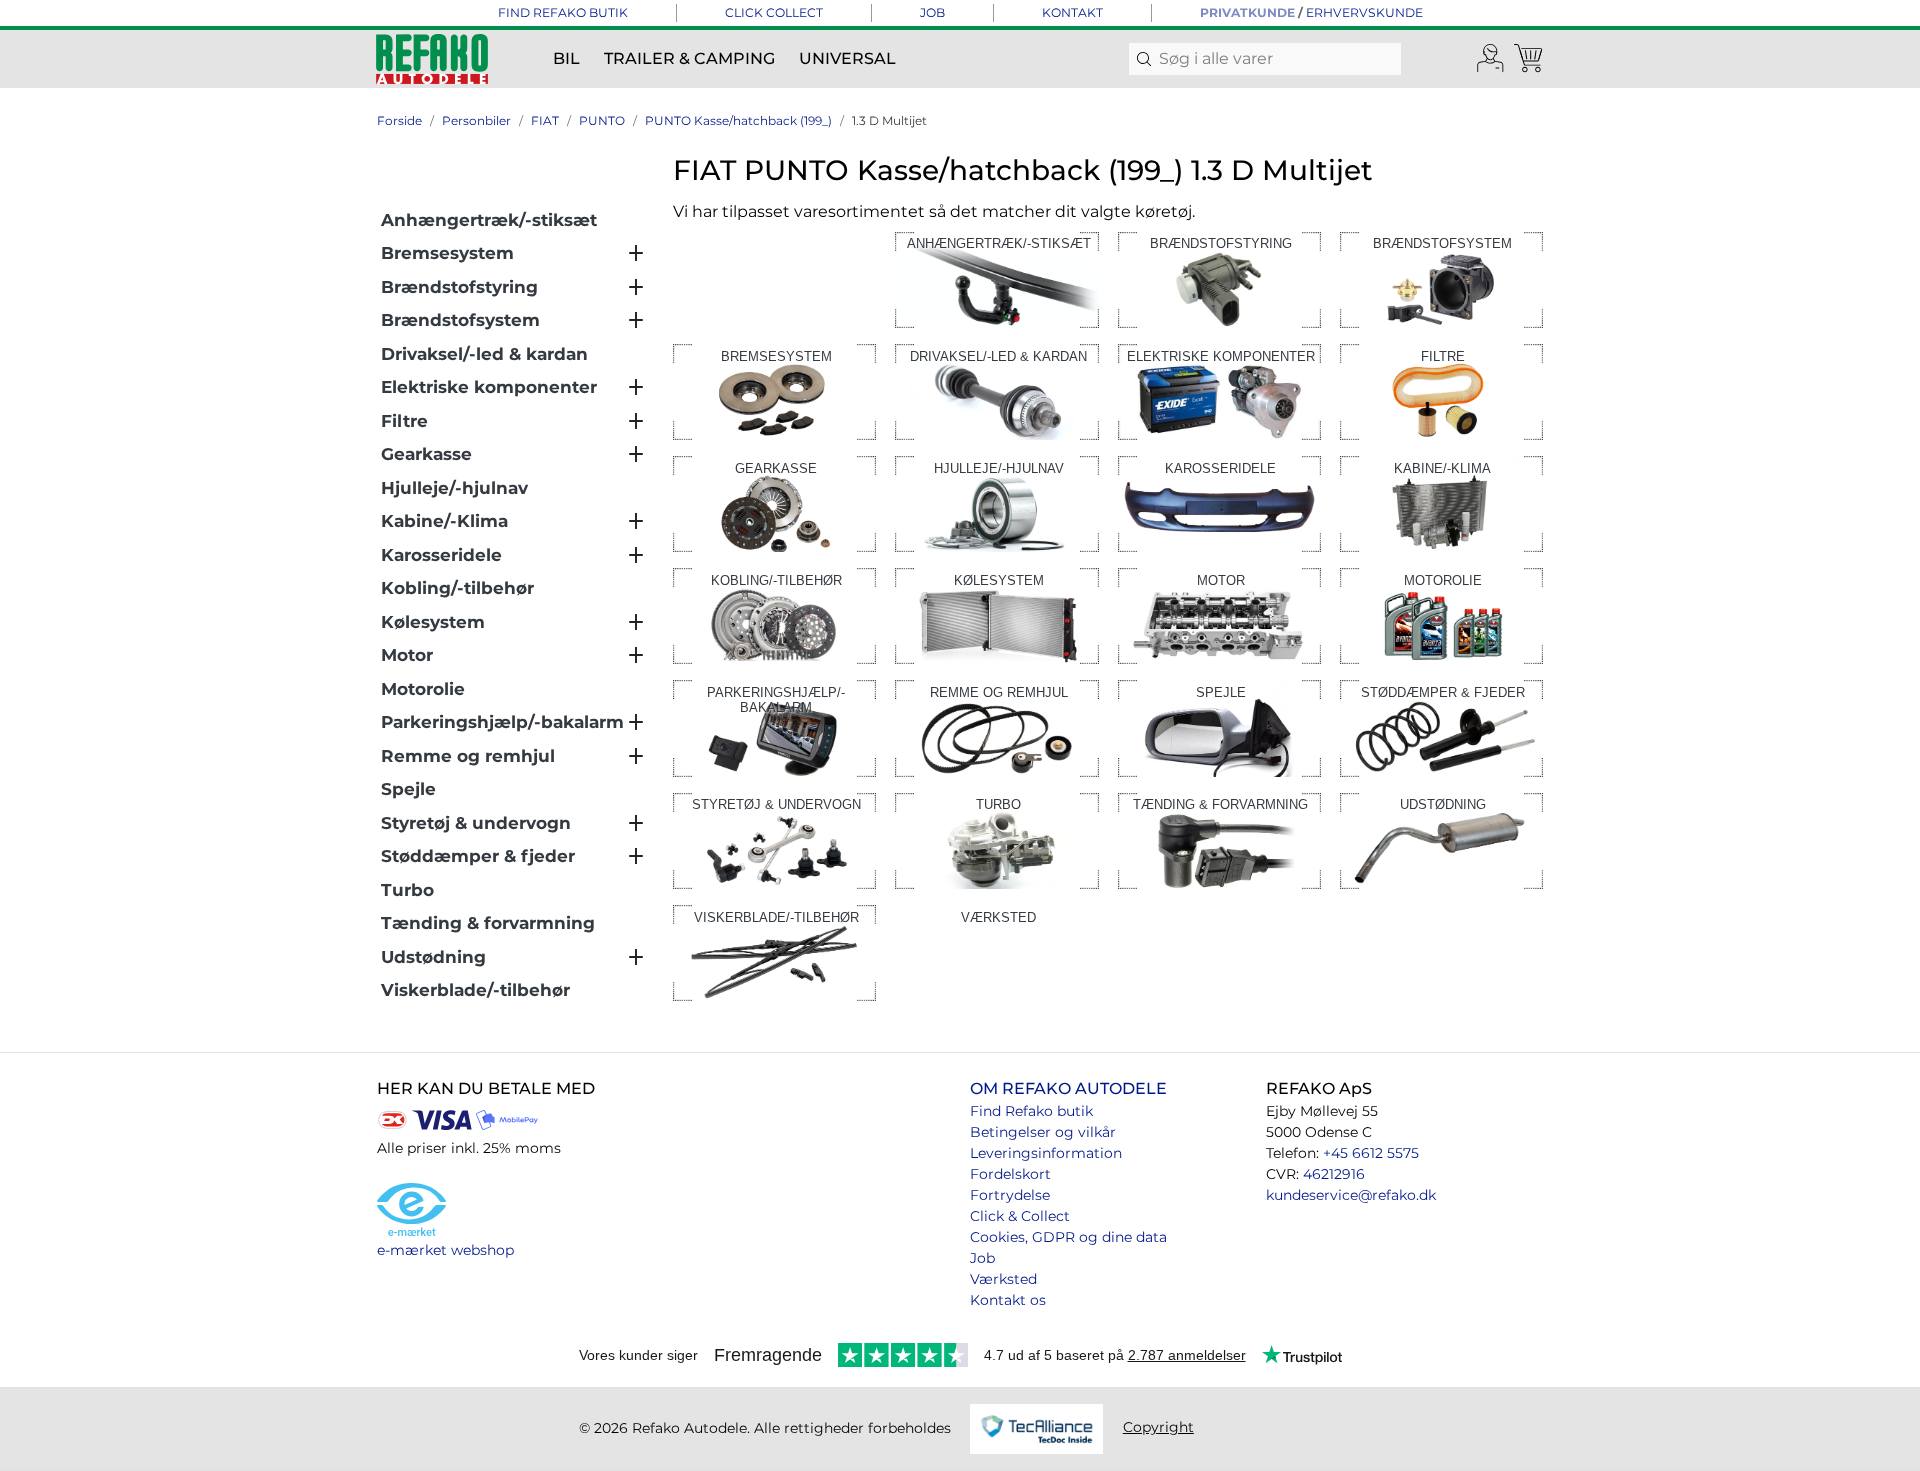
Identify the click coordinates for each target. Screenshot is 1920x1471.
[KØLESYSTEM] (996, 614)
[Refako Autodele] (432, 59)
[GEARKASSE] (774, 502)
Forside (399, 120)
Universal (847, 58)
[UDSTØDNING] (1441, 839)
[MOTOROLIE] (1441, 614)
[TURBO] (996, 839)
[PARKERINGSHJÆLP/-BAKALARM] (774, 727)
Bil (566, 58)
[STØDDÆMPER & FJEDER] (1441, 727)
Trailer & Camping (689, 58)
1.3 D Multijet (889, 120)
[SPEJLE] (1219, 727)
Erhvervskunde (1364, 12)
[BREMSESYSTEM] (774, 390)
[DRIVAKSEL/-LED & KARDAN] (996, 390)
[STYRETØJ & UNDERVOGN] (774, 839)
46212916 (1334, 1174)
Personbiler (476, 120)
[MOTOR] (1219, 614)
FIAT (545, 120)
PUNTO (602, 120)
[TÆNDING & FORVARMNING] (1219, 839)
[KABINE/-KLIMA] (1441, 502)
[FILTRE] (1441, 390)
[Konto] (1491, 59)
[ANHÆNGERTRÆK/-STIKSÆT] (996, 278)
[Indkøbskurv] (1530, 59)
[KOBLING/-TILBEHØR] (774, 614)
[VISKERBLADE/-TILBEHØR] (774, 951)
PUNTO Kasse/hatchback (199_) (738, 120)
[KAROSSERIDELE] (1219, 502)
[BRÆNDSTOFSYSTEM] (1441, 278)
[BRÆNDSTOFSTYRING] (1219, 278)
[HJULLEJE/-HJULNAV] (996, 502)
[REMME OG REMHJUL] (996, 727)
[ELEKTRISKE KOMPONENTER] (1219, 390)
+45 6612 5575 (1371, 1153)
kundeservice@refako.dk (1351, 1195)
